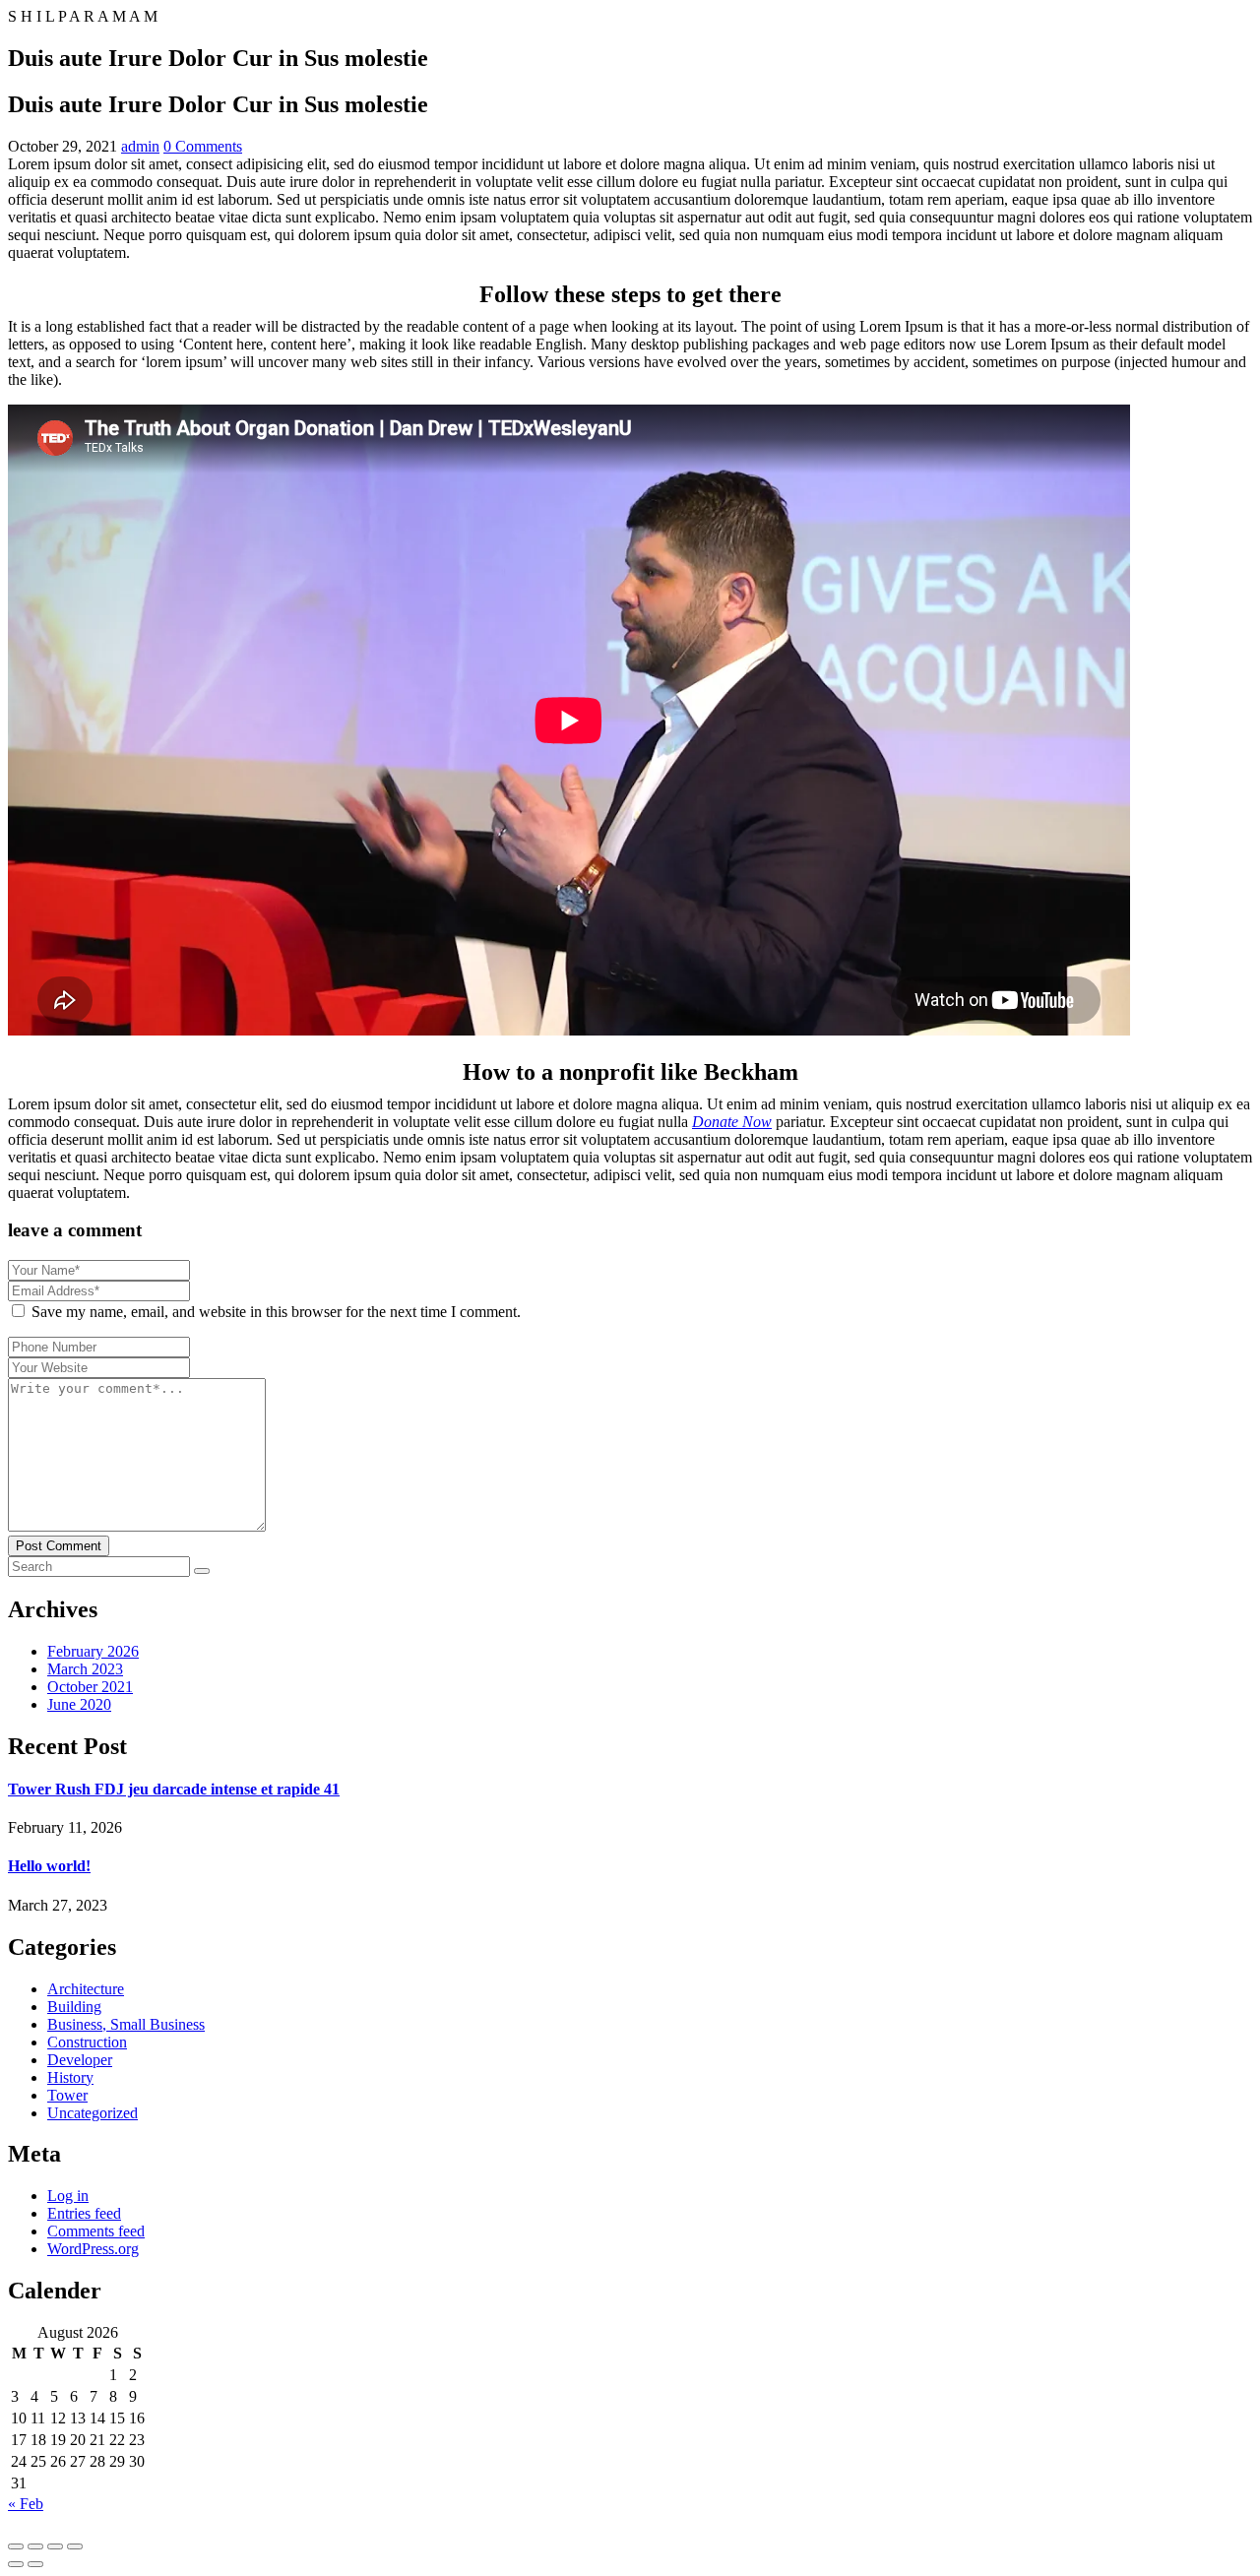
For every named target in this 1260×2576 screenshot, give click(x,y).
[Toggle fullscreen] (35, 2546)
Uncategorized (93, 2113)
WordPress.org (93, 2249)
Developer (80, 2060)
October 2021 (90, 1687)
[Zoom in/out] (16, 2546)
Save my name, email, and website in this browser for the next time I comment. (276, 1312)
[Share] (55, 2546)
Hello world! (49, 1866)
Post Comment (59, 1546)
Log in (68, 2196)
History (70, 2077)
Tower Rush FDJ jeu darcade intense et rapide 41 (174, 1789)
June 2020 (79, 1704)
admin (140, 146)
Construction (87, 2042)
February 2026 (93, 1651)
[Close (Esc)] (75, 2546)
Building (74, 2007)
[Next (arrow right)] (35, 2564)
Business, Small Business (126, 2024)
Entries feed (84, 2213)
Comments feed (96, 2231)
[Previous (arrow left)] (16, 2564)
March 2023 (85, 1669)
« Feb (26, 2504)
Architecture (86, 1989)
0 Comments (203, 146)
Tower (67, 2095)
